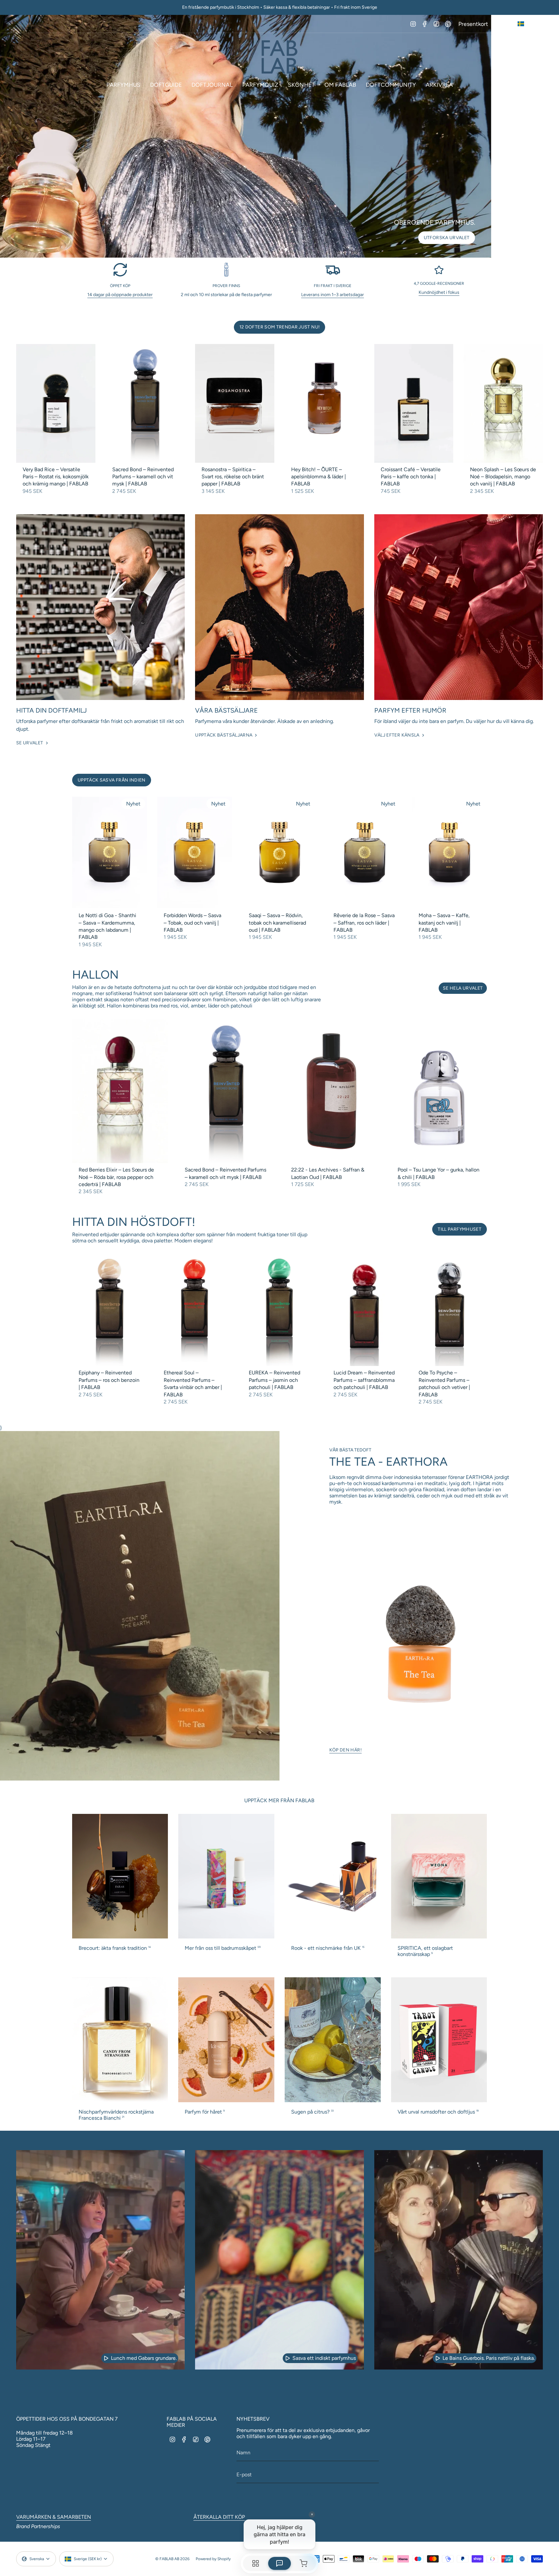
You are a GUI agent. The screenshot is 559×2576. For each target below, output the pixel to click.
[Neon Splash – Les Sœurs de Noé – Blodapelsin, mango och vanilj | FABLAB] (503, 403)
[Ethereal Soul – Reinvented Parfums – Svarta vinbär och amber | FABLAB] (195, 1310)
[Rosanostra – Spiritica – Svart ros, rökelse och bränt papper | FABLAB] (235, 403)
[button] (123, 85)
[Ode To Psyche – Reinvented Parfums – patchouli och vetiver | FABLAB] (449, 1310)
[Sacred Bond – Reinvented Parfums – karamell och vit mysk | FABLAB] (145, 403)
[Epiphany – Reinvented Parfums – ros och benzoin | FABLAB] (110, 1310)
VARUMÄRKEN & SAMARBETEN (54, 2517)
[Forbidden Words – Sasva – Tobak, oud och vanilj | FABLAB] (195, 853)
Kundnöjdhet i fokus (439, 292)
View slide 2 (279, 250)
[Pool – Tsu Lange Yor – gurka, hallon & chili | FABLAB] (439, 1091)
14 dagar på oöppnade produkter (120, 295)
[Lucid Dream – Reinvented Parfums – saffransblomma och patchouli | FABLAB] (364, 1310)
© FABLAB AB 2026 (172, 2559)
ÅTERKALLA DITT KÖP (219, 2517)
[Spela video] (106, 2358)
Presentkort (473, 24)
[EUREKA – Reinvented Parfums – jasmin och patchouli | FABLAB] (280, 1310)
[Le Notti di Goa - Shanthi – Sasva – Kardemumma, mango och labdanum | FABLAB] (110, 853)
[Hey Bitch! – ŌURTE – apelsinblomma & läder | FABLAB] (324, 403)
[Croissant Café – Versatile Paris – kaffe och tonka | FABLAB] (414, 403)
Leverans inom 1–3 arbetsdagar (333, 295)
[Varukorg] (539, 57)
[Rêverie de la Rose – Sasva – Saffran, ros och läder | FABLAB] (364, 853)
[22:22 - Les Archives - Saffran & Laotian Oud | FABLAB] (333, 1091)
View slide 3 (286, 250)
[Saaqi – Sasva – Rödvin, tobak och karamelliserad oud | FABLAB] (280, 853)
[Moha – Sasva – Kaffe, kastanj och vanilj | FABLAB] (449, 853)
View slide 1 (273, 250)
